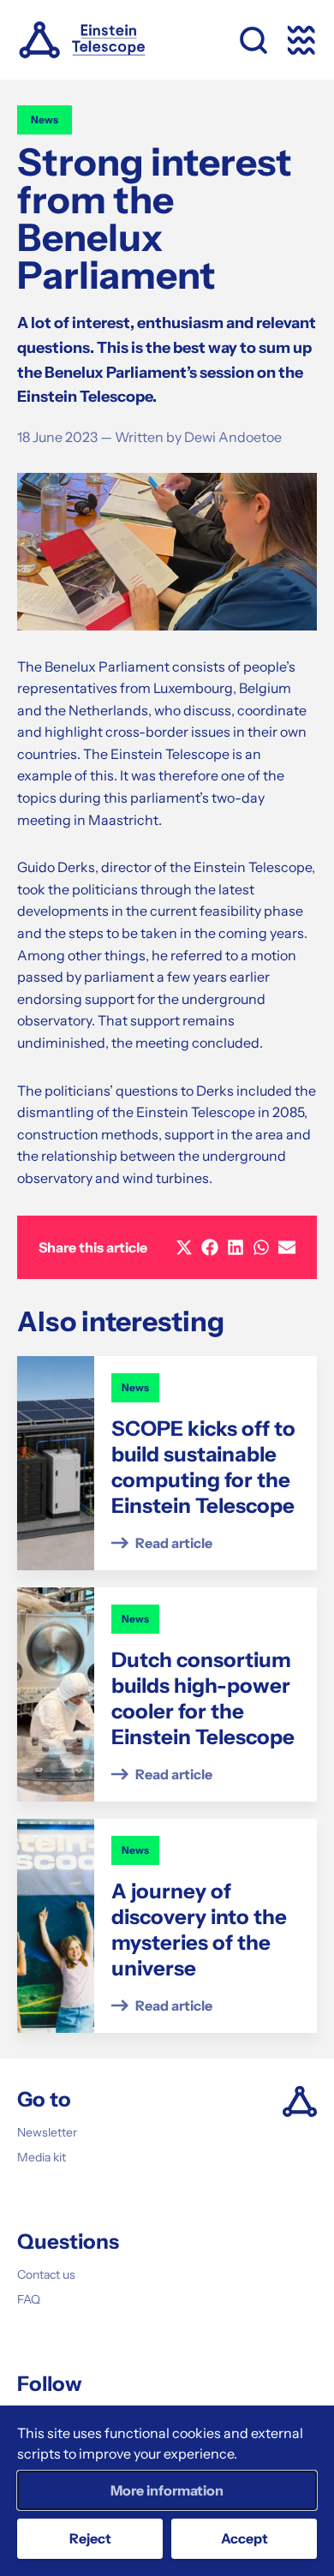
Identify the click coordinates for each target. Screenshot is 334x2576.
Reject (90, 2538)
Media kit (42, 2157)
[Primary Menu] (301, 40)
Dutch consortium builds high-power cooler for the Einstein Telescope (203, 1698)
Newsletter (47, 2132)
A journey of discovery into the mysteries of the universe (199, 1930)
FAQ (29, 2299)
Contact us (46, 2274)
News (45, 120)
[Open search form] (253, 40)
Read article (174, 1543)
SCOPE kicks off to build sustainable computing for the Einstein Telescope (203, 1467)
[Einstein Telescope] (82, 40)
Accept (245, 2538)
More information (167, 2490)
